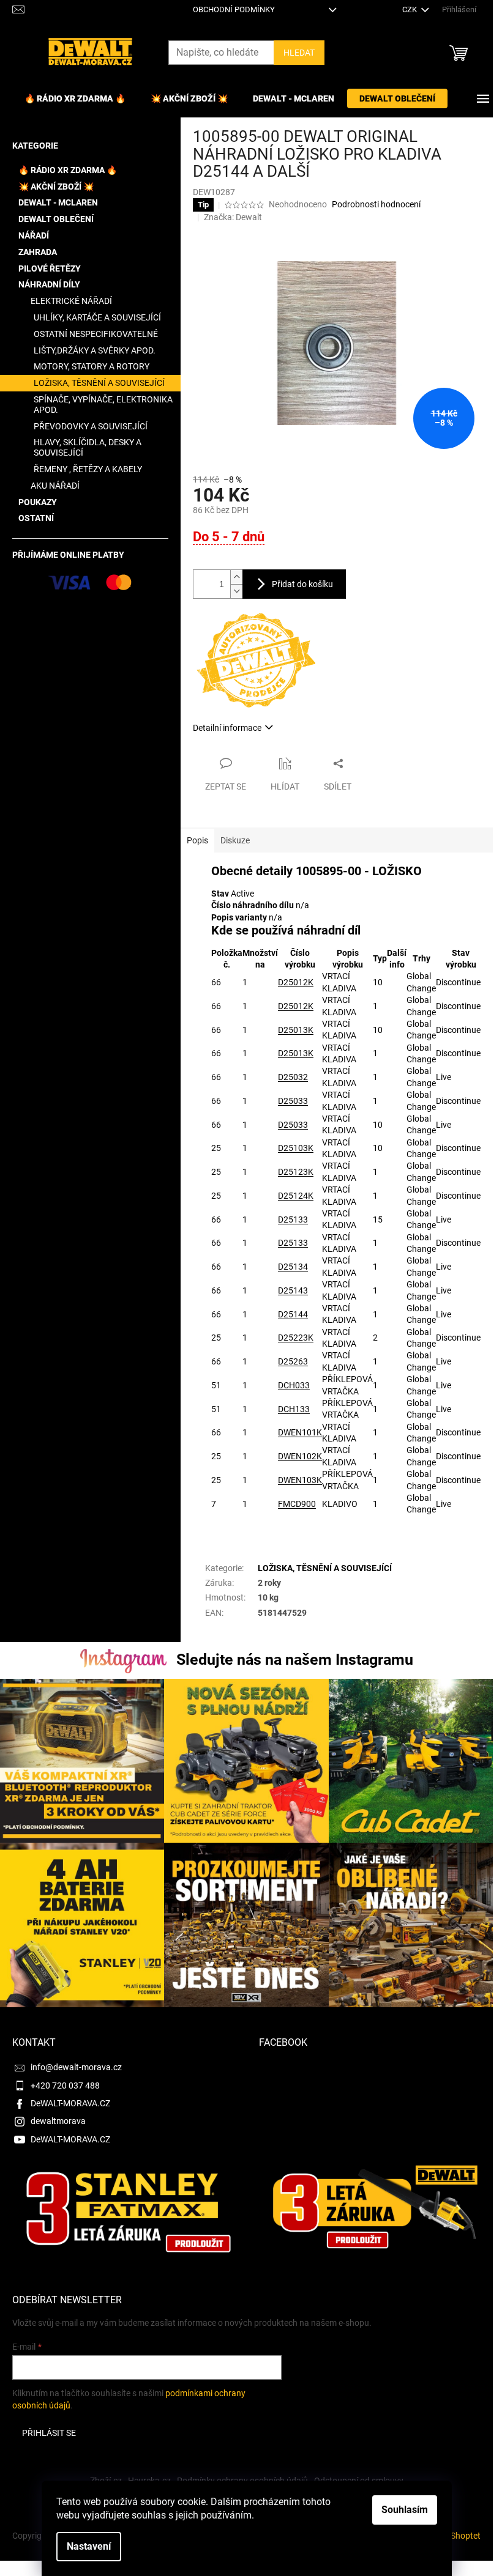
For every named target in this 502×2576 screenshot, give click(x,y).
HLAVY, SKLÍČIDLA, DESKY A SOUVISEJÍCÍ (88, 447)
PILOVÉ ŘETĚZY (50, 268)
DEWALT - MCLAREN (58, 202)
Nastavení (89, 2546)
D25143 (293, 1290)
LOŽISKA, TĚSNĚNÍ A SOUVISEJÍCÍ (99, 383)
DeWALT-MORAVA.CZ (70, 2103)
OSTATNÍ (36, 518)
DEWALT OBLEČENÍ (56, 219)
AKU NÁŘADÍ (55, 486)
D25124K (296, 1196)
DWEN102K (300, 1456)
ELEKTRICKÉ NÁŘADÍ (71, 301)
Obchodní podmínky (234, 9)
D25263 (293, 1361)
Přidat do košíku (302, 584)
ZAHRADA (38, 252)
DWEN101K (300, 1432)
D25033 (293, 1101)
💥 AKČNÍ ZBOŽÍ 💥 (56, 187)
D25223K (296, 1338)
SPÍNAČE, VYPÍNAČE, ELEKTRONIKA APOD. (103, 405)
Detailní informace (227, 728)
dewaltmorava (58, 2121)
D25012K (296, 982)
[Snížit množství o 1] (236, 591)
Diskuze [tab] (235, 840)
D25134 (293, 1267)
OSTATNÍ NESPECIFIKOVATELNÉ (96, 334)
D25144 (293, 1314)
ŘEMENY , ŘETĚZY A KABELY (88, 469)
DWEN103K (300, 1480)
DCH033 (294, 1385)
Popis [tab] (197, 840)
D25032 (293, 1077)
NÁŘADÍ (34, 235)
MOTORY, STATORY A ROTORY (92, 366)
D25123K (296, 1172)
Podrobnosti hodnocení (376, 204)
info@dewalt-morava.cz (76, 2067)
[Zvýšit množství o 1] (236, 577)
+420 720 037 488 (65, 2086)
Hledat (299, 53)
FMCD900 (297, 1504)
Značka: (233, 217)
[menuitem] (75, 98)
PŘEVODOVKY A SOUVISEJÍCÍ (91, 426)
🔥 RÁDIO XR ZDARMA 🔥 (68, 170)
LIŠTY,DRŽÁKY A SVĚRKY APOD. (95, 350)
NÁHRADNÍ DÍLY (49, 284)
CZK (410, 9)
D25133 (293, 1220)
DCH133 (294, 1409)
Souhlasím (405, 2510)
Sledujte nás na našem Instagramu (295, 1660)
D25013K (296, 1030)
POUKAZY (38, 502)
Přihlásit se (49, 2433)
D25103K (296, 1148)
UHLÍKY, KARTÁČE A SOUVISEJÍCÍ (97, 317)
